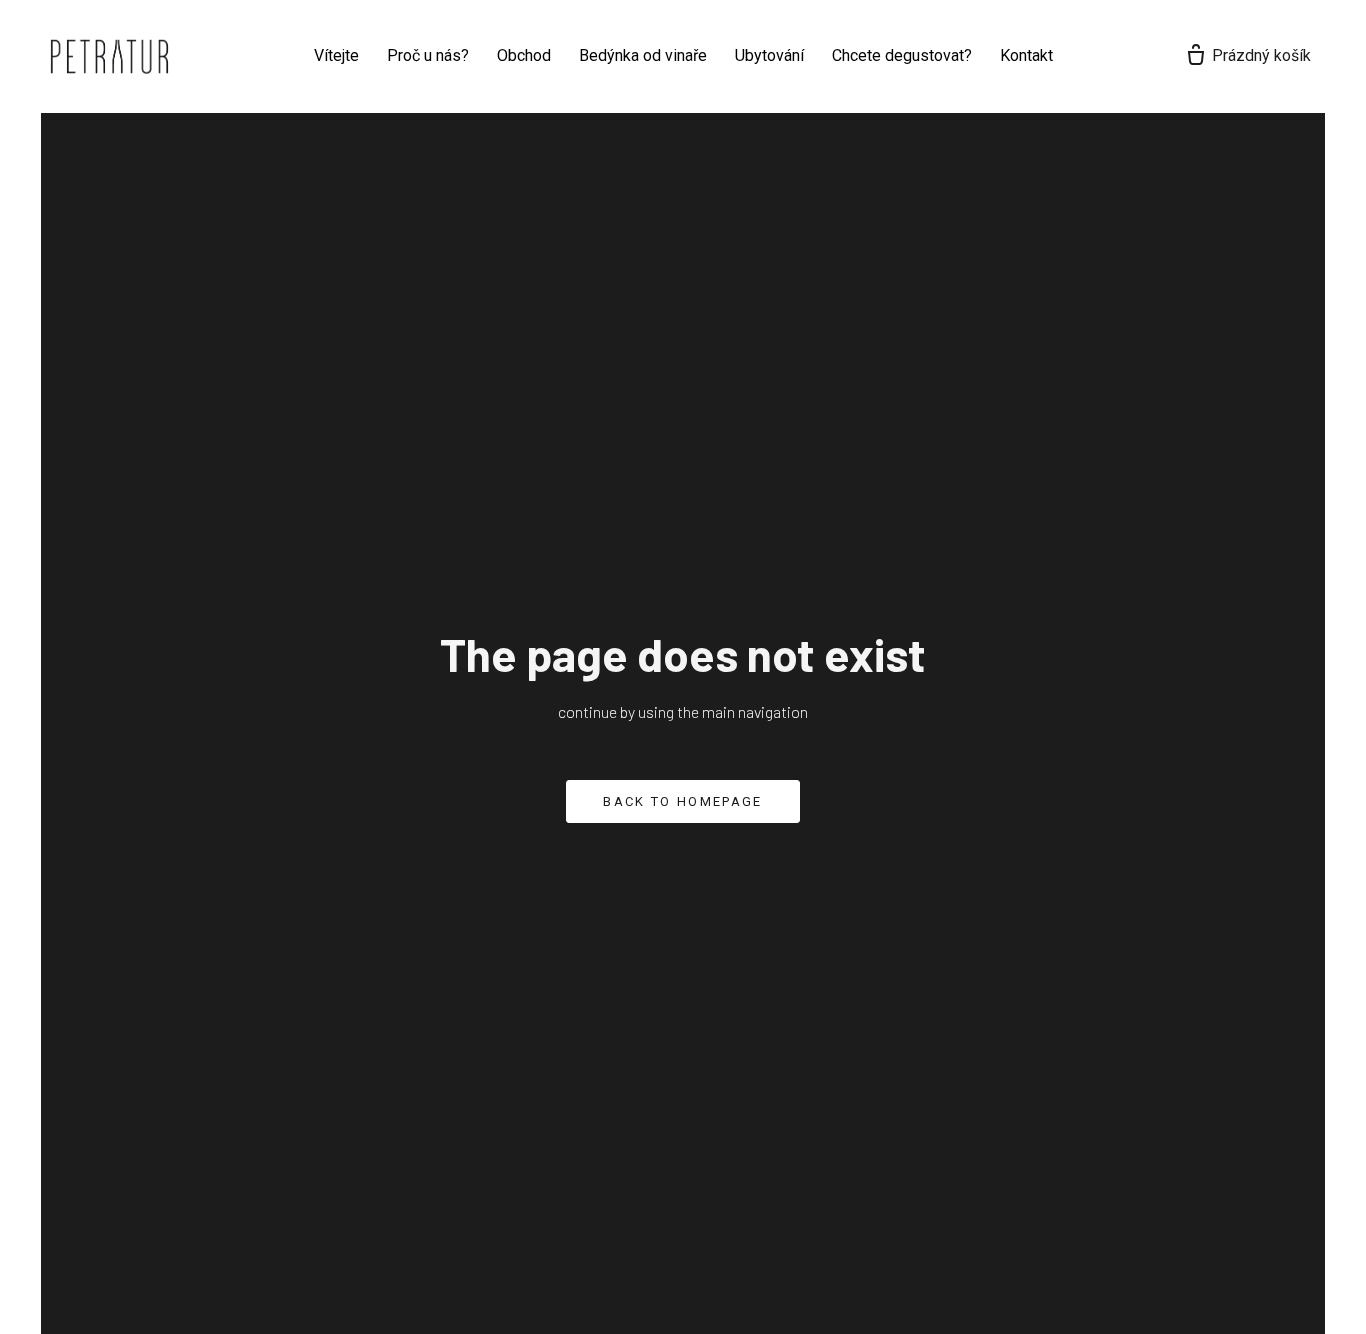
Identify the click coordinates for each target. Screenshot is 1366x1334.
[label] (109, 56)
